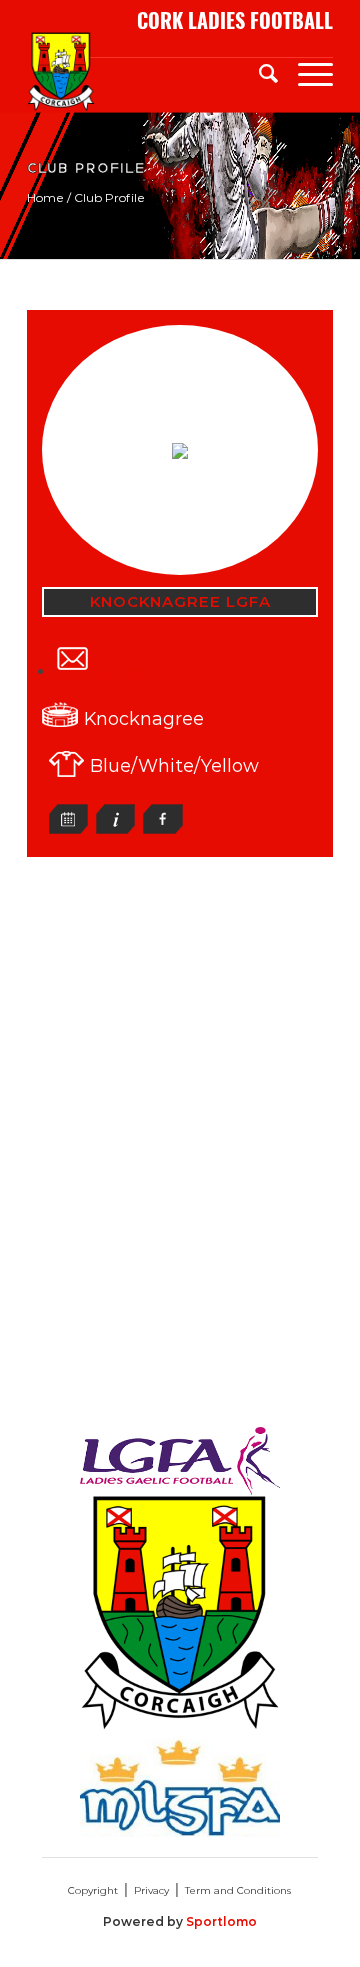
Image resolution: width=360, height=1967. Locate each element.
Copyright (93, 1890)
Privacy (151, 1890)
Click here (120, 671)
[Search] (258, 72)
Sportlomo (221, 1921)
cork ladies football (235, 20)
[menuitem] (258, 72)
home (45, 197)
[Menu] (305, 72)
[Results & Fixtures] (68, 828)
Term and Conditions (238, 1890)
